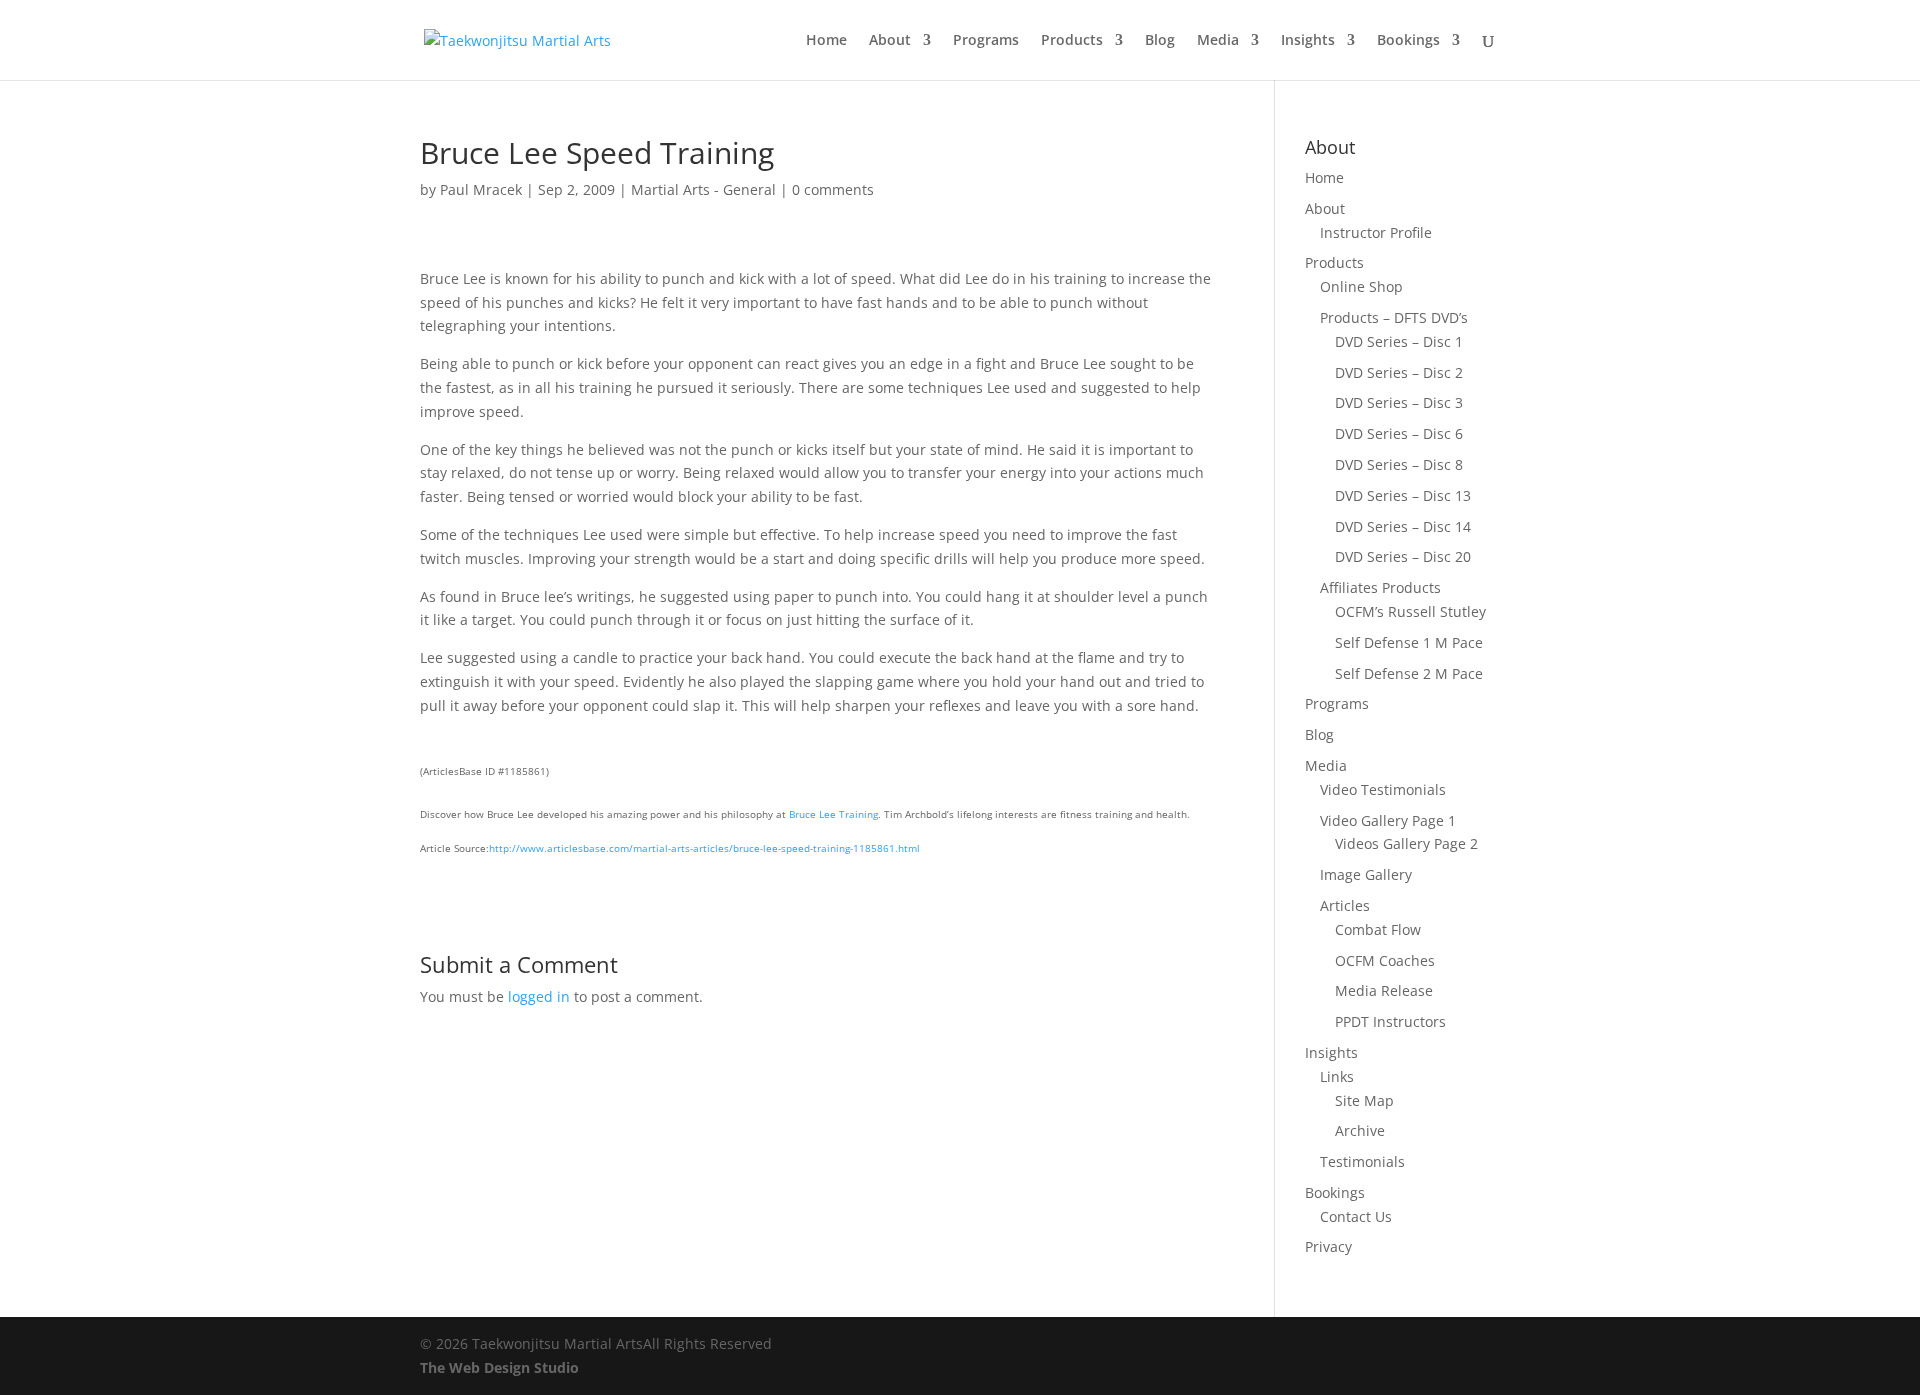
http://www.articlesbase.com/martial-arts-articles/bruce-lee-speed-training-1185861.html (704, 848)
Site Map (1364, 1100)
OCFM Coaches (1385, 960)
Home (826, 41)
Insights (1308, 41)
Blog (1160, 41)
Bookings (1408, 41)
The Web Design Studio (499, 1367)
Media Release (1384, 990)
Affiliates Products (1380, 587)
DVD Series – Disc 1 (1399, 341)
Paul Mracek (481, 189)
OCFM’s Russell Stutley (1410, 611)
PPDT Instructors (1390, 1021)
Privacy (1328, 1246)
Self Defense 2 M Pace (1409, 673)
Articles (1345, 905)
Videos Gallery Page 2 (1406, 843)
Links (1337, 1076)
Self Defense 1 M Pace (1409, 642)
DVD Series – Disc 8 (1399, 464)
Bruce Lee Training (833, 814)
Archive (1360, 1130)
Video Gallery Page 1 (1388, 820)
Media (1218, 41)
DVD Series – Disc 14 (1403, 526)
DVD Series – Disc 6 (1399, 433)
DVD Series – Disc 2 (1399, 372)
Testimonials (1362, 1161)
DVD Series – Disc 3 (1399, 402)
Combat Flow (1378, 929)
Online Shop (1361, 286)
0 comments (833, 189)
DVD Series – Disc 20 (1403, 556)
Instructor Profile (1376, 232)
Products (1072, 41)
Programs (986, 41)
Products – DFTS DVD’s (1394, 317)
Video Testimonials (1383, 789)
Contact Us (1356, 1216)
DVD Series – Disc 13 (1403, 495)
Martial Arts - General (703, 189)
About (890, 41)
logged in (539, 996)
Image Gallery (1366, 874)
